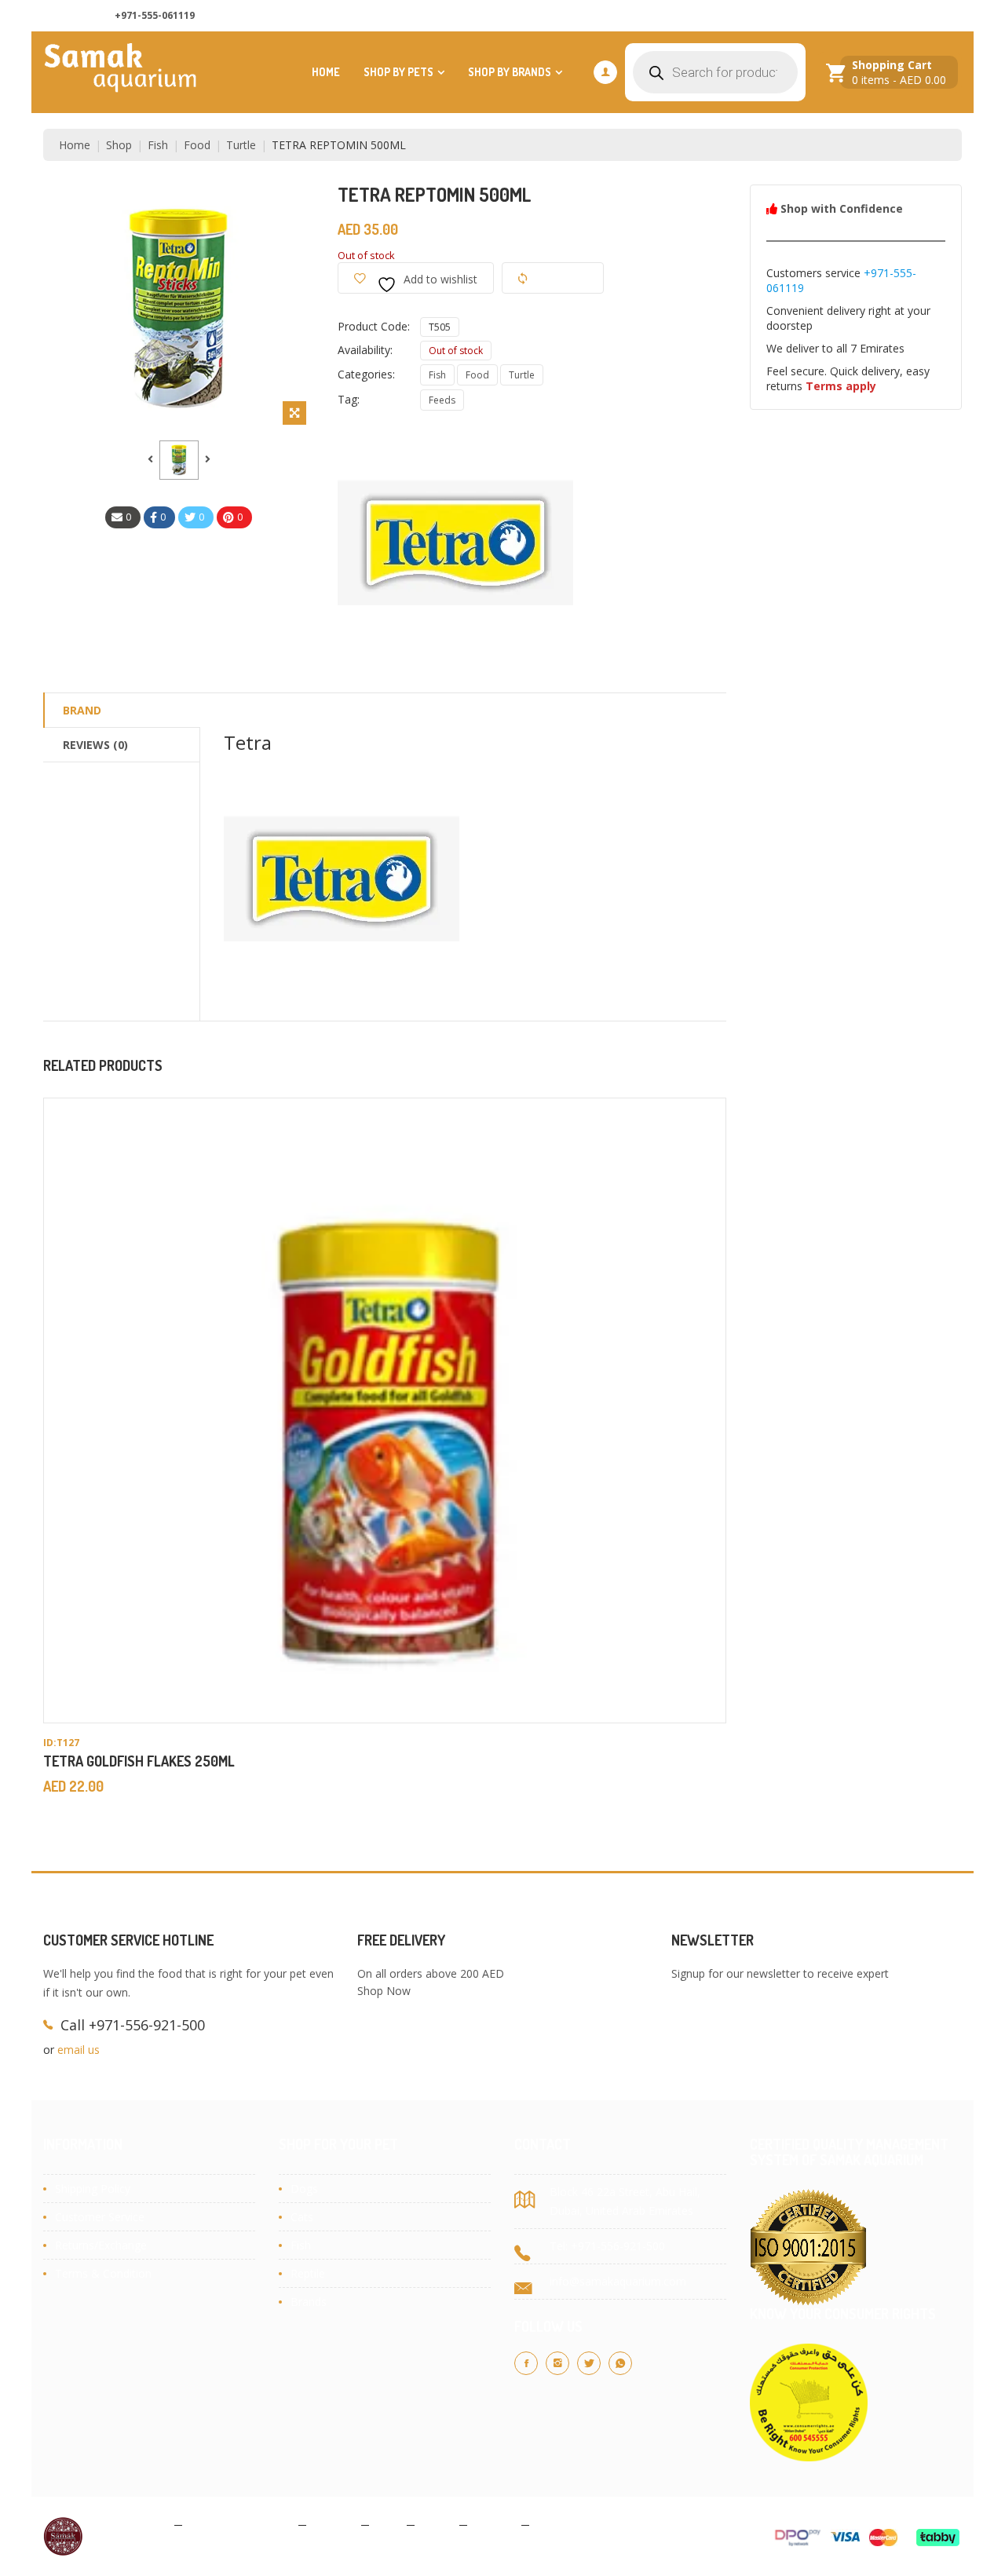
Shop (119, 145)
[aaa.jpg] (179, 460)
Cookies (334, 2524)
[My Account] (605, 72)
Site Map (559, 2524)
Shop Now (384, 1991)
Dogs (304, 2189)
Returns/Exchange (101, 2245)
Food (197, 145)
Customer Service (100, 2217)
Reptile (308, 2273)
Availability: (365, 350)
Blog (388, 2524)
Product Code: (374, 326)
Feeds (442, 400)
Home (326, 72)
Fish (158, 145)
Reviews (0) (95, 745)
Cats (302, 2217)
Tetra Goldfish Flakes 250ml (139, 1761)
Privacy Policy (133, 2524)
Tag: (349, 399)
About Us (730, 16)
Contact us (807, 16)
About (437, 2524)
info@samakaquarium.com (618, 2281)
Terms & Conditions (240, 2524)
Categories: (366, 374)
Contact (494, 2524)
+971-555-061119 (155, 15)
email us (79, 2050)
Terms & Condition (103, 2273)
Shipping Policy (93, 2189)
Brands (309, 2302)
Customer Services (905, 16)
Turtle (241, 145)
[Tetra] (455, 543)
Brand (82, 710)
